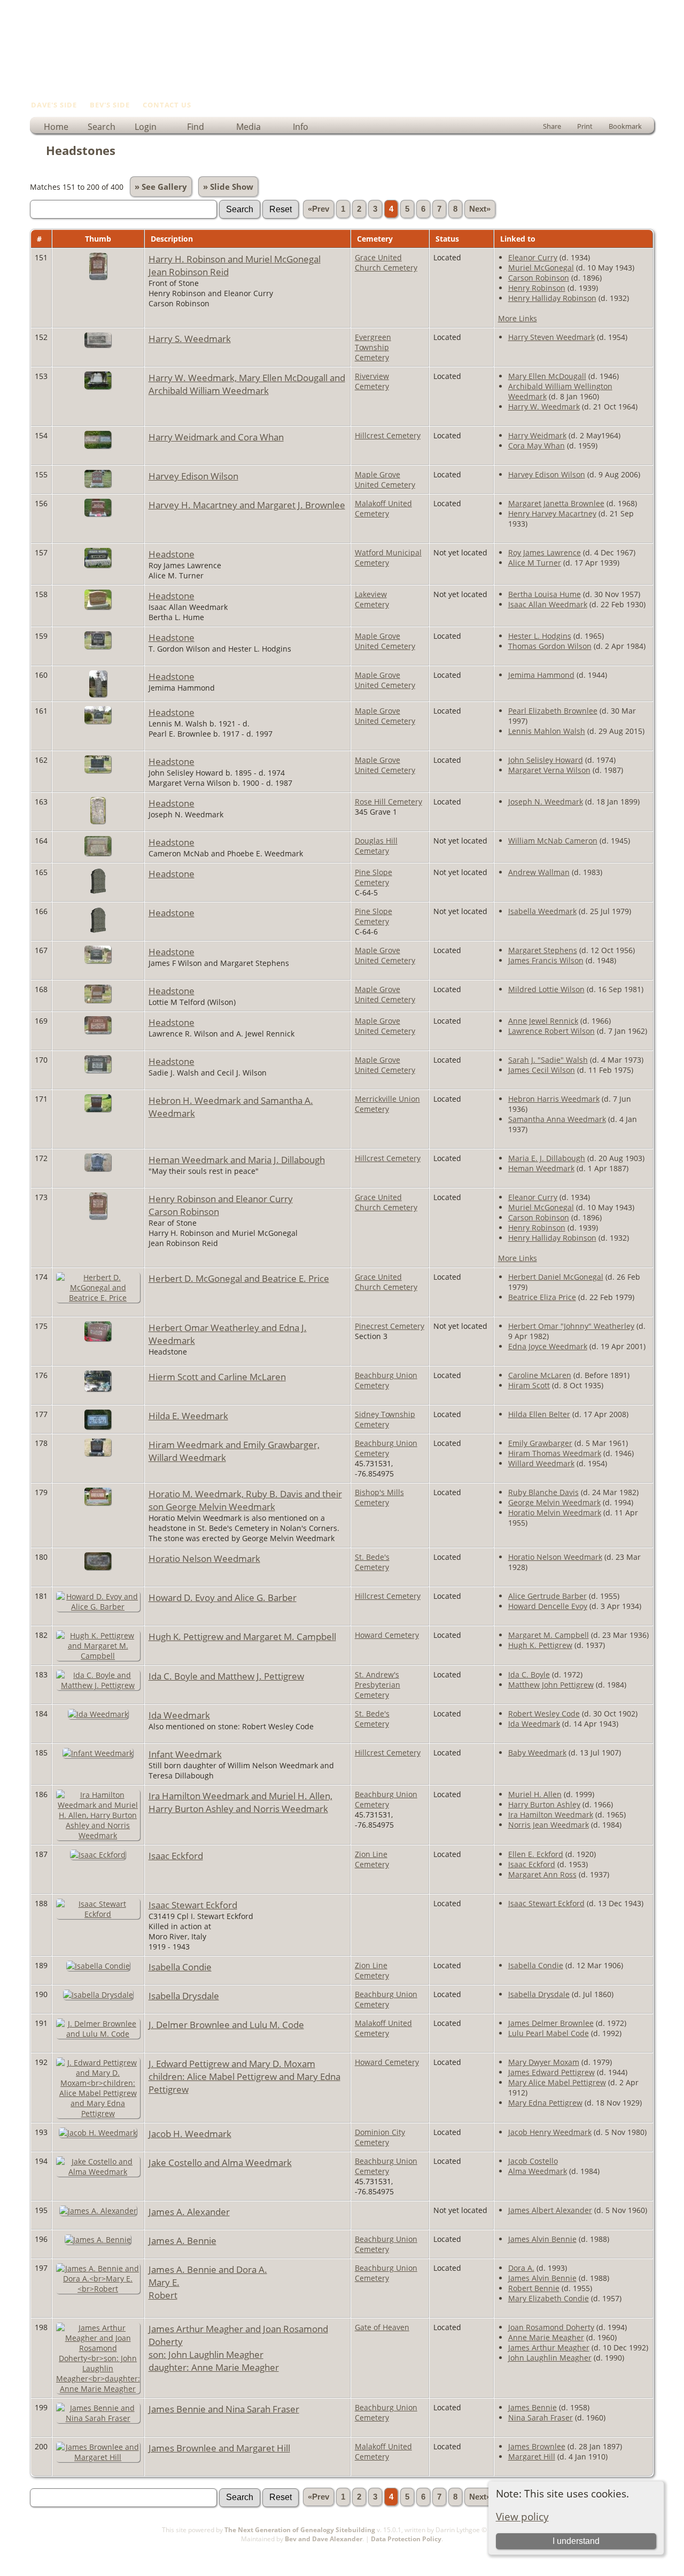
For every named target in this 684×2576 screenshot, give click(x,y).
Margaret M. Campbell (549, 1635)
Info (301, 127)
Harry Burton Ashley (544, 1804)
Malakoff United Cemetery (383, 508)
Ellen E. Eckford (536, 1854)
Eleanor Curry (533, 257)
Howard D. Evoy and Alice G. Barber (223, 1597)
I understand (576, 2541)
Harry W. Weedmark (544, 407)
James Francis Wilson (546, 960)
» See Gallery (161, 187)
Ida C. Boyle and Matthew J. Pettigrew (226, 1676)
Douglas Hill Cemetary (376, 846)
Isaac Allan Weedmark (548, 604)
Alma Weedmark (538, 2171)
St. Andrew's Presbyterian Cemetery (378, 1685)
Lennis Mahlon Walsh (547, 731)
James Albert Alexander (550, 2210)
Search (102, 127)
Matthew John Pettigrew (551, 1685)
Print (585, 126)
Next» (480, 209)
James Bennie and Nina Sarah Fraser (224, 2409)
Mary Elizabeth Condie (549, 2298)
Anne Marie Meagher (546, 2337)
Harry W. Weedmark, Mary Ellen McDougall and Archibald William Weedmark (247, 384)
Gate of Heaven (382, 2327)
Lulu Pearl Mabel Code (549, 2033)
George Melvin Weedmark (554, 1502)
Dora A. (521, 2268)
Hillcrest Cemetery (388, 435)
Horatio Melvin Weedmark (555, 1513)
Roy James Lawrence (545, 552)
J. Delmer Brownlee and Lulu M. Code (226, 2024)
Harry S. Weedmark (190, 338)
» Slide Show (228, 187)
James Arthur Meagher (549, 2347)
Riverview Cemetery (372, 381)
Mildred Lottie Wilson (546, 989)
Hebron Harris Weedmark (554, 1099)
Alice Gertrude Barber (547, 1596)
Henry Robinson (537, 288)
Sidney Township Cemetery (385, 1419)
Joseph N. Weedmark (546, 802)
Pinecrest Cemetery (390, 1326)
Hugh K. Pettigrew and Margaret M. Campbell (242, 1636)
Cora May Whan (537, 446)
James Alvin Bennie (542, 2239)
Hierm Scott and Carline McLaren (217, 1376)
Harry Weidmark (537, 435)
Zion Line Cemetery (372, 1859)
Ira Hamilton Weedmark (551, 1815)
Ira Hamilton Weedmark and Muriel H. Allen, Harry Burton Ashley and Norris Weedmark (240, 1802)
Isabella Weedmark (542, 911)
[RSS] (36, 2543)
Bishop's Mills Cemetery (379, 1497)
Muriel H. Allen (535, 1794)
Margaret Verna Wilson (549, 770)
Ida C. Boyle (529, 1674)
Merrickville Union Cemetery (387, 1104)
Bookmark (625, 126)
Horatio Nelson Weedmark (204, 1558)
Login (146, 127)
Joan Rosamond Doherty (551, 2327)
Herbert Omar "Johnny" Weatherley (571, 1326)
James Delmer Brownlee (551, 2023)
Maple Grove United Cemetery (385, 479)
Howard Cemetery (387, 1635)
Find (196, 127)
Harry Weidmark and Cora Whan (216, 437)
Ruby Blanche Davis (543, 1492)
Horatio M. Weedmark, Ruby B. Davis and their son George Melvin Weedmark (245, 1500)
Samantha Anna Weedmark (557, 1119)
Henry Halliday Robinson (552, 298)
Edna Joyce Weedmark (548, 1346)
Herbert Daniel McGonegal (556, 1277)
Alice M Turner (535, 563)
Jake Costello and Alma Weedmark (220, 2162)
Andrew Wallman (539, 872)
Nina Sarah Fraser (541, 2418)
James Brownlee (537, 2446)
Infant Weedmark (185, 1754)
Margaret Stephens (543, 950)
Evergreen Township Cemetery (373, 347)
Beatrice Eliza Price (542, 1297)
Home (56, 127)
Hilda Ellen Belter (539, 1414)
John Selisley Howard (546, 760)
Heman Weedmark (541, 1168)
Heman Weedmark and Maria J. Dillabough (237, 1159)
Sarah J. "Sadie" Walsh (548, 1060)
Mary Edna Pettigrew (545, 2103)
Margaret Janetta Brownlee (556, 503)
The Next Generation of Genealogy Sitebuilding (300, 2530)
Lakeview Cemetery (372, 599)
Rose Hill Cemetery (388, 802)
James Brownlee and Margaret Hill (219, 2448)
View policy (522, 2516)
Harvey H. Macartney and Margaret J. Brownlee (247, 505)
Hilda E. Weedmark (188, 1415)
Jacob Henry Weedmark (550, 2132)
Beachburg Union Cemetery (386, 1380)
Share (552, 126)
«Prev (318, 209)
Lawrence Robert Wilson (551, 1031)
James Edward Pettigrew (551, 2072)
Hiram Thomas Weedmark (555, 1453)
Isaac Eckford (176, 1855)
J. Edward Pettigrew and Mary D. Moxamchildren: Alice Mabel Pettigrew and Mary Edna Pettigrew (244, 2076)
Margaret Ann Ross (542, 1874)
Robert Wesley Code (544, 1714)
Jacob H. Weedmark (190, 2133)
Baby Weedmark (537, 1753)
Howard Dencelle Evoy (548, 1606)
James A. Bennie (182, 2240)
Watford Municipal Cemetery (388, 558)
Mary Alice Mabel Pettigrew (557, 2082)
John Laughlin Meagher (550, 2358)
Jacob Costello (533, 2161)
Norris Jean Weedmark (549, 1825)
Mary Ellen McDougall (547, 376)
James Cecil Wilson (542, 1070)
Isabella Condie (180, 1967)
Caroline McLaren (540, 1375)
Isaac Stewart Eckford (193, 1905)
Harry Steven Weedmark (551, 337)
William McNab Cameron (553, 841)
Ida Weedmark (179, 1715)
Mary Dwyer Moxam (544, 2062)
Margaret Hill (532, 2457)
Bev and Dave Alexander (324, 2539)
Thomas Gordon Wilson (550, 646)
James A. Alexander (189, 2211)
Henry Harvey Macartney (552, 513)
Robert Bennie (534, 2288)
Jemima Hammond (541, 675)
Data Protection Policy (406, 2539)
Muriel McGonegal (541, 268)
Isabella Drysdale (184, 1995)
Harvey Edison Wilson (193, 476)
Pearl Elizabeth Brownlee (553, 711)
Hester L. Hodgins (540, 636)
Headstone (172, 554)
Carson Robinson (539, 278)
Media (248, 127)
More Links (518, 318)
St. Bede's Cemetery (372, 1562)
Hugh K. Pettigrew (540, 1645)
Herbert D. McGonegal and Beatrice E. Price (239, 1278)
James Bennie (533, 2407)
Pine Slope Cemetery (374, 877)
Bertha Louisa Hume (545, 594)
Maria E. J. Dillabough (547, 1158)
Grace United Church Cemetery (386, 262)
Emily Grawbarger (540, 1443)
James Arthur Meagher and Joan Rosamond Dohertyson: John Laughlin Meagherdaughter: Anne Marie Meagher (238, 2348)
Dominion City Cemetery (380, 2137)
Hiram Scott (529, 1385)
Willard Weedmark (541, 1463)
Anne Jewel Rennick (543, 1021)
